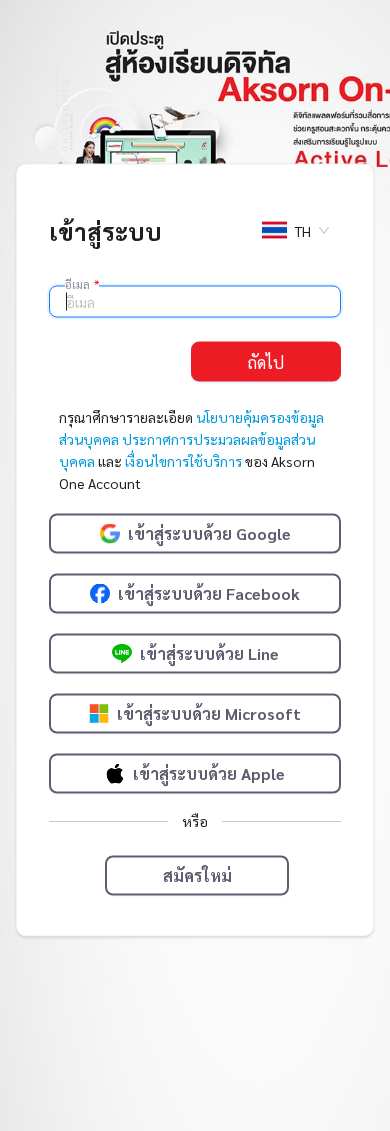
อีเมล (82, 284)
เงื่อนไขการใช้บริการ (183, 461)
